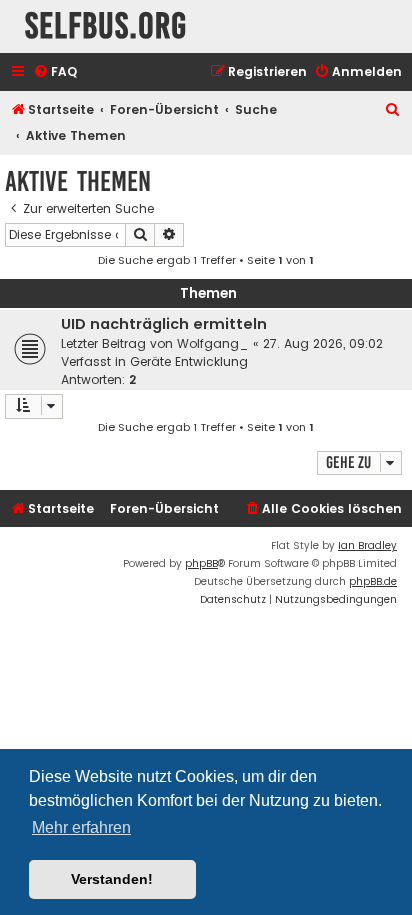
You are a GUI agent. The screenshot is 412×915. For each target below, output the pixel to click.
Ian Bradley (367, 545)
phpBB (201, 563)
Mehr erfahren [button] (81, 827)
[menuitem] (55, 72)
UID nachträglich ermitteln (164, 324)
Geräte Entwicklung (189, 361)
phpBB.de (373, 581)
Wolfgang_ (213, 343)
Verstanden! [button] (112, 879)
